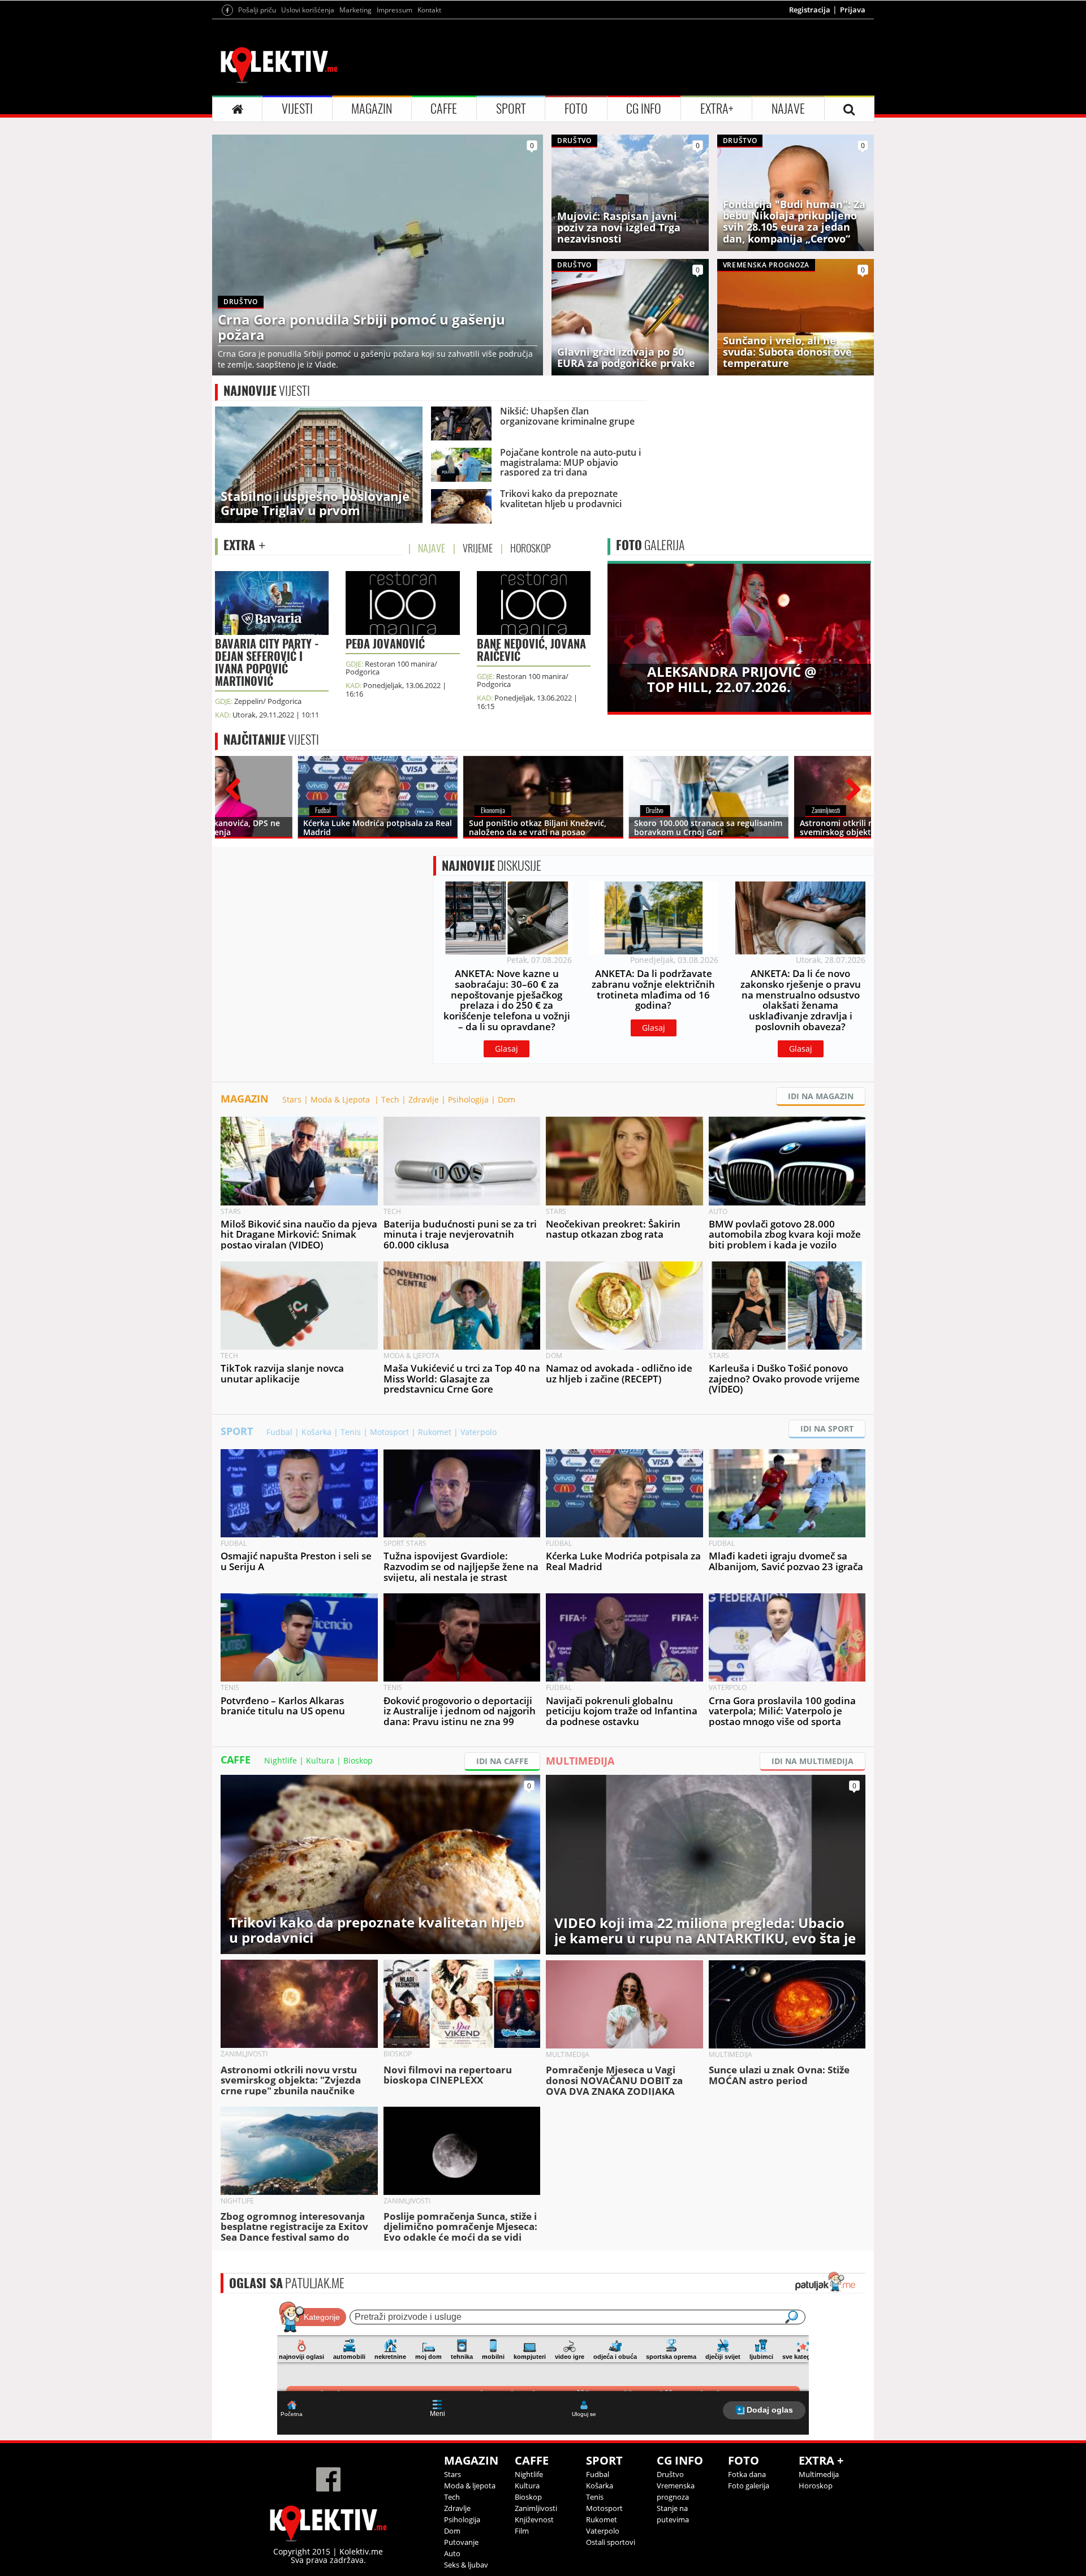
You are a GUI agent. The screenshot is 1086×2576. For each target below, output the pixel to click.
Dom (507, 1099)
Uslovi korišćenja (308, 10)
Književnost (534, 2519)
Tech (390, 1099)
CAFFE (444, 109)
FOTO (576, 109)
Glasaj (507, 1049)
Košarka (316, 1432)
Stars (292, 1099)
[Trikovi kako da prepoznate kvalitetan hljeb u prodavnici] (380, 1863)
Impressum (395, 10)
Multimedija (819, 2474)
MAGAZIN (372, 109)
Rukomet (435, 1432)
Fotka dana (747, 2474)
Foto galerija (749, 2486)
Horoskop (816, 2486)
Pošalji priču (257, 10)
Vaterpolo (479, 1432)
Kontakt (429, 10)
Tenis (351, 1432)
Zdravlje (424, 1099)
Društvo (670, 2474)
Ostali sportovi (611, 2542)
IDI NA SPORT (827, 1429)
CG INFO (644, 109)
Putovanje (461, 2542)
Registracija (810, 10)
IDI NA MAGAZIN (821, 1096)
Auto (452, 2553)
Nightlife (281, 1760)
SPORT (511, 109)
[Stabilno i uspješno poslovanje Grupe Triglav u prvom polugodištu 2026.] (319, 464)
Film (522, 2531)
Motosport (389, 1432)
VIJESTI (297, 109)
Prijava (853, 10)
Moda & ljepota (470, 2486)
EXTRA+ (717, 109)
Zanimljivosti (536, 2508)
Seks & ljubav (466, 2565)
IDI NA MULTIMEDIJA (813, 1761)
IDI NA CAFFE (502, 1761)
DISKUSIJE (492, 866)
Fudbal (279, 1432)
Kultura (320, 1760)
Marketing (355, 10)
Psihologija (468, 1099)
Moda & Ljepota (341, 1099)
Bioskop (358, 1760)
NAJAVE (788, 109)
